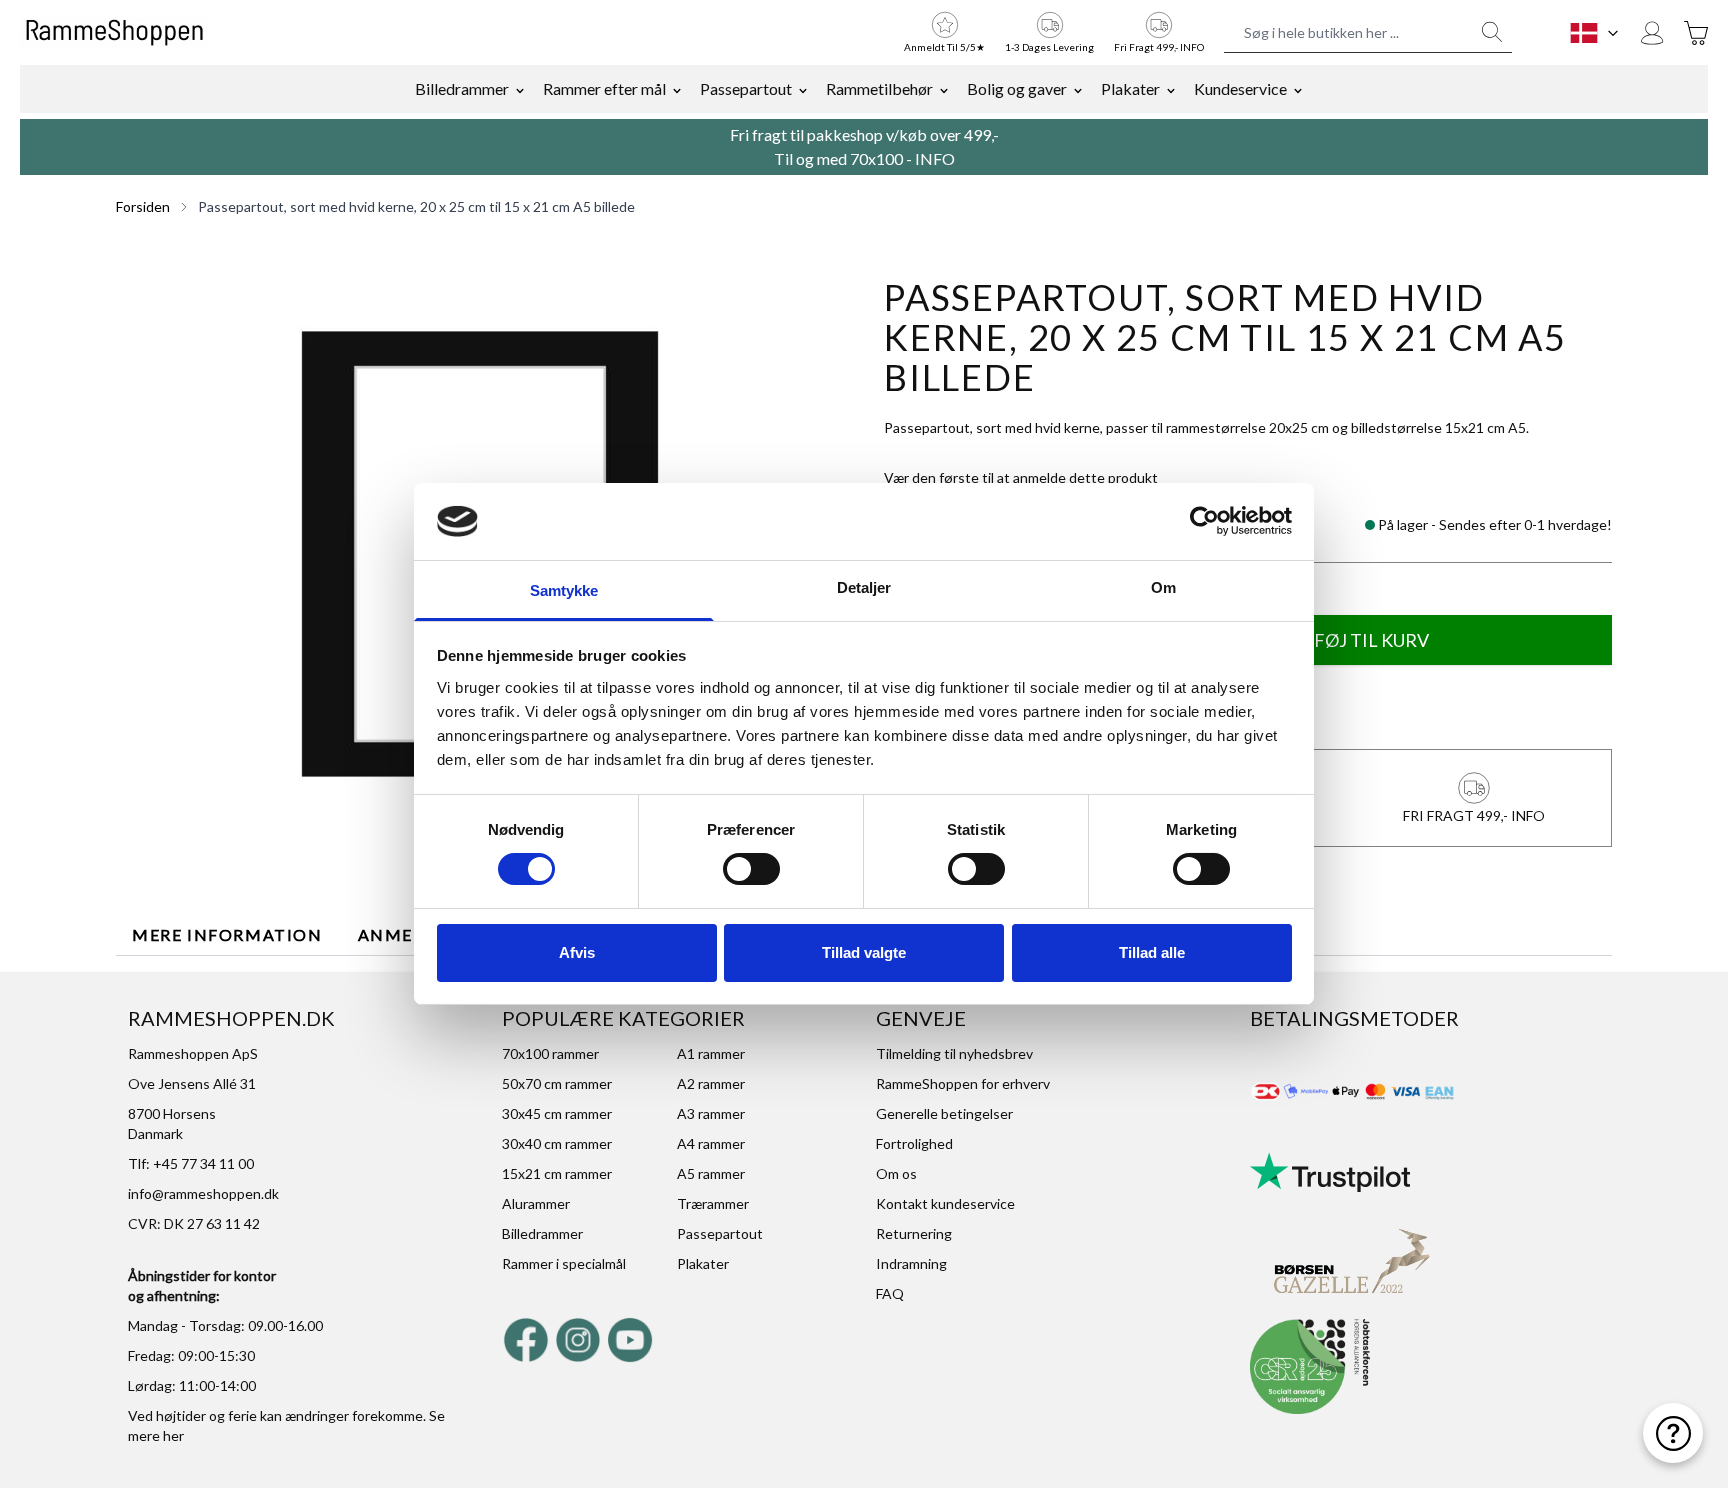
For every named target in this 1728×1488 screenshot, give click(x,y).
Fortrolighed (914, 1143)
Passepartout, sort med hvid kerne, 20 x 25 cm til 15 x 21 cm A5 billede (416, 206)
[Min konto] (1652, 33)
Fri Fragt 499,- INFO (1159, 47)
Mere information (227, 934)
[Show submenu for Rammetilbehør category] (944, 89)
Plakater (1130, 88)
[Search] (1492, 32)
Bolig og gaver (1017, 88)
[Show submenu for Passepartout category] (803, 89)
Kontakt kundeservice (945, 1203)
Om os (896, 1173)
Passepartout (746, 88)
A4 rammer (711, 1143)
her (173, 1435)
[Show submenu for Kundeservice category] (1298, 89)
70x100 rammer (550, 1053)
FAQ (890, 1293)
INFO (935, 158)
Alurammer (536, 1203)
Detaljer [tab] (864, 587)
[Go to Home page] (114, 33)
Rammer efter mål (604, 88)
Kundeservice (1240, 88)
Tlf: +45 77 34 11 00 (191, 1163)
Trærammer (713, 1203)
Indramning (911, 1263)
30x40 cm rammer (557, 1143)
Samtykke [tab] (564, 590)
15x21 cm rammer (557, 1173)
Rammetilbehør (879, 88)
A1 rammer (711, 1053)
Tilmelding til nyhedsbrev (954, 1053)
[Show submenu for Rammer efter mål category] (677, 89)
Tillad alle (1152, 952)
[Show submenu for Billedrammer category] (520, 89)
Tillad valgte (864, 952)
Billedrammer (462, 88)
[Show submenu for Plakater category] (1171, 89)
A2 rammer (711, 1083)
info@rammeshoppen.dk (203, 1193)
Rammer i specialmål (564, 1263)
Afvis (577, 952)
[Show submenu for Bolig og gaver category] (1078, 89)
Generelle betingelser (944, 1113)
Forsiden (143, 206)
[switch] (751, 869)
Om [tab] (1163, 587)
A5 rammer (711, 1173)
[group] (1021, 478)
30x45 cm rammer (557, 1113)
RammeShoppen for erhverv (963, 1083)
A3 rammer (711, 1113)
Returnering (914, 1233)
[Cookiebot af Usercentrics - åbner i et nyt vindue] (1204, 521)
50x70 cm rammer (557, 1083)
